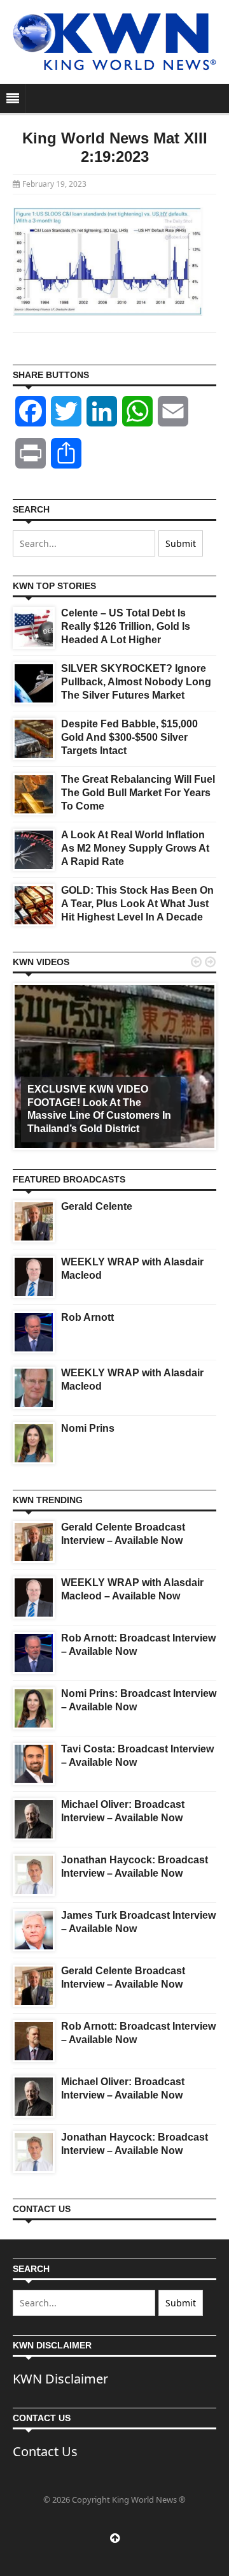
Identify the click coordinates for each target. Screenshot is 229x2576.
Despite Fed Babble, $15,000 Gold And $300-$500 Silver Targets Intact (129, 737)
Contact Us (45, 2451)
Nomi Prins (88, 1428)
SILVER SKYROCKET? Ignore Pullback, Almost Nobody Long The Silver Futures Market (136, 682)
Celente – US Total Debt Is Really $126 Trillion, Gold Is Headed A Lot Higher (126, 626)
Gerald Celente (97, 1206)
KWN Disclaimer (60, 2379)
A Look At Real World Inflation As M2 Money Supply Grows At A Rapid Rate (135, 848)
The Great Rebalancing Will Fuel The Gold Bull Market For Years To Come (138, 793)
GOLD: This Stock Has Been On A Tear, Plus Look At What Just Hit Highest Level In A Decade (137, 904)
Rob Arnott (87, 1317)
